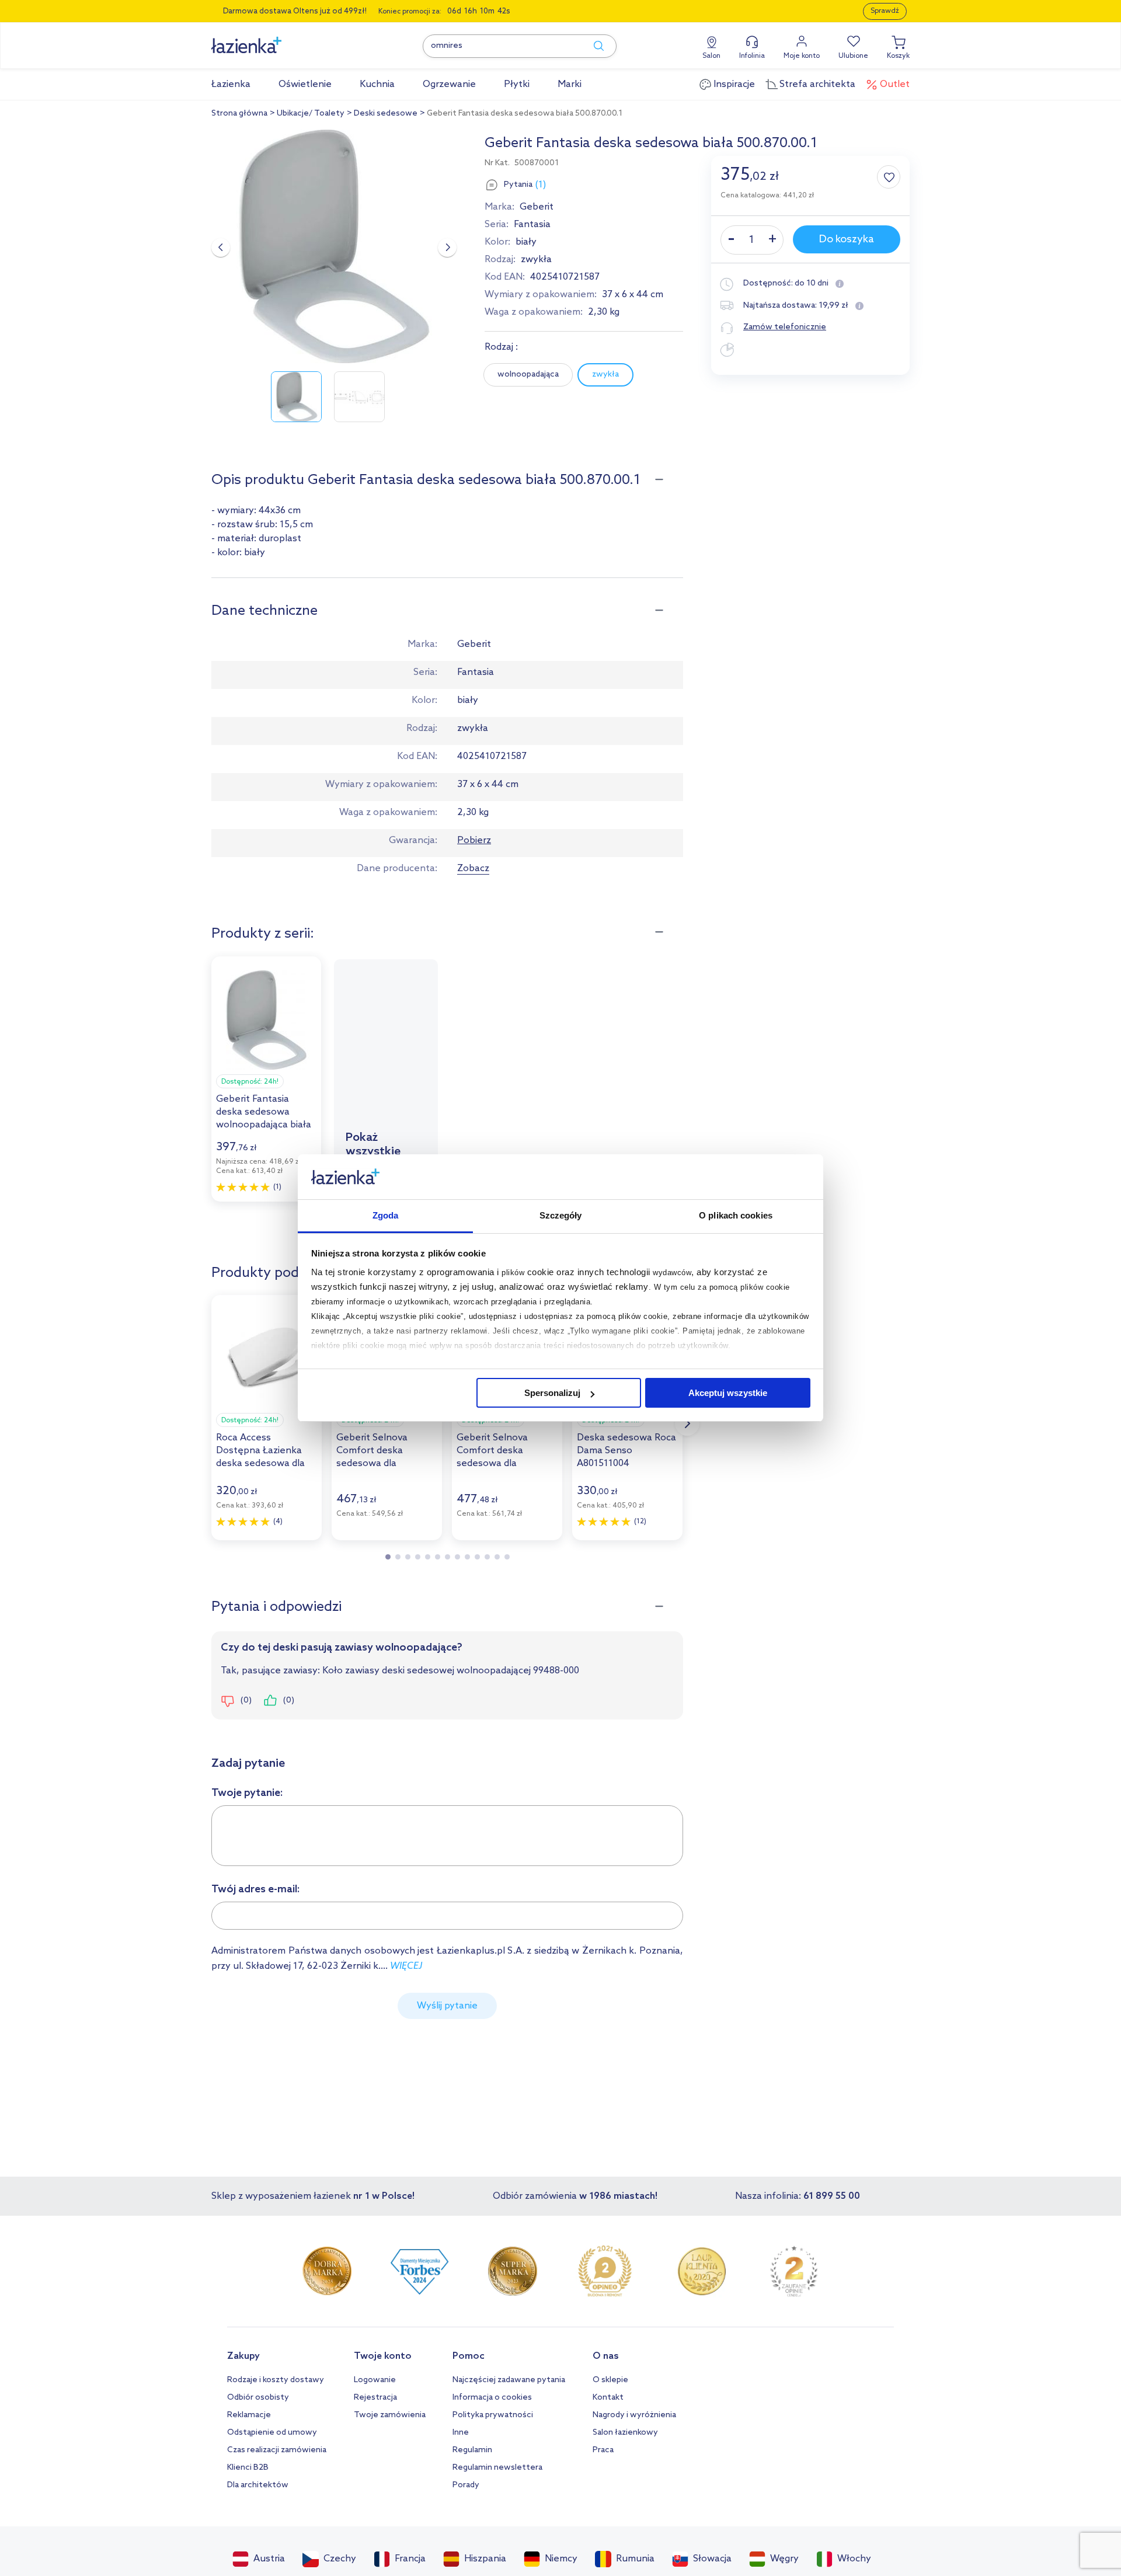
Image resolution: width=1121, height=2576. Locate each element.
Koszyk (898, 56)
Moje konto (802, 56)
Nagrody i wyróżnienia (634, 2415)
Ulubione (853, 56)
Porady (466, 2485)
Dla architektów (258, 2485)
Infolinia (752, 56)
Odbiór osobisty (258, 2398)
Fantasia (532, 224)
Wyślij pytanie (447, 2006)
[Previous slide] (221, 248)
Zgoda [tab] (386, 1215)
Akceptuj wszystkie (728, 1393)
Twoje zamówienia (390, 2415)
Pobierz (474, 840)
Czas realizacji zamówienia (277, 2450)
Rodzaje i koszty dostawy (276, 2380)
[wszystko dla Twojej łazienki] (273, 39)
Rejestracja (375, 2398)
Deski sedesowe (386, 114)
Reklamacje (249, 2415)
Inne (461, 2433)
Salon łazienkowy (625, 2433)
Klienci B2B (248, 2468)
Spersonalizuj (552, 1393)
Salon (711, 56)
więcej (406, 1966)
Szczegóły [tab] (561, 1215)
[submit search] (593, 46)
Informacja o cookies (492, 2398)
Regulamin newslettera (497, 2468)
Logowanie (375, 2380)
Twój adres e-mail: (256, 1889)
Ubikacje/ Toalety (311, 114)
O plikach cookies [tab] (736, 1215)
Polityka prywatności (493, 2415)
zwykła (605, 375)
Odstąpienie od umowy (272, 2433)
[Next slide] (447, 248)
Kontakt (608, 2398)
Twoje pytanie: (247, 1793)
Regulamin (472, 2450)
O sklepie (610, 2380)
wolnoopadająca (528, 375)
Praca (603, 2450)
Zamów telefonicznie (785, 327)
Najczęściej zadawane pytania (509, 2380)
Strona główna (239, 114)
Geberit (537, 207)
